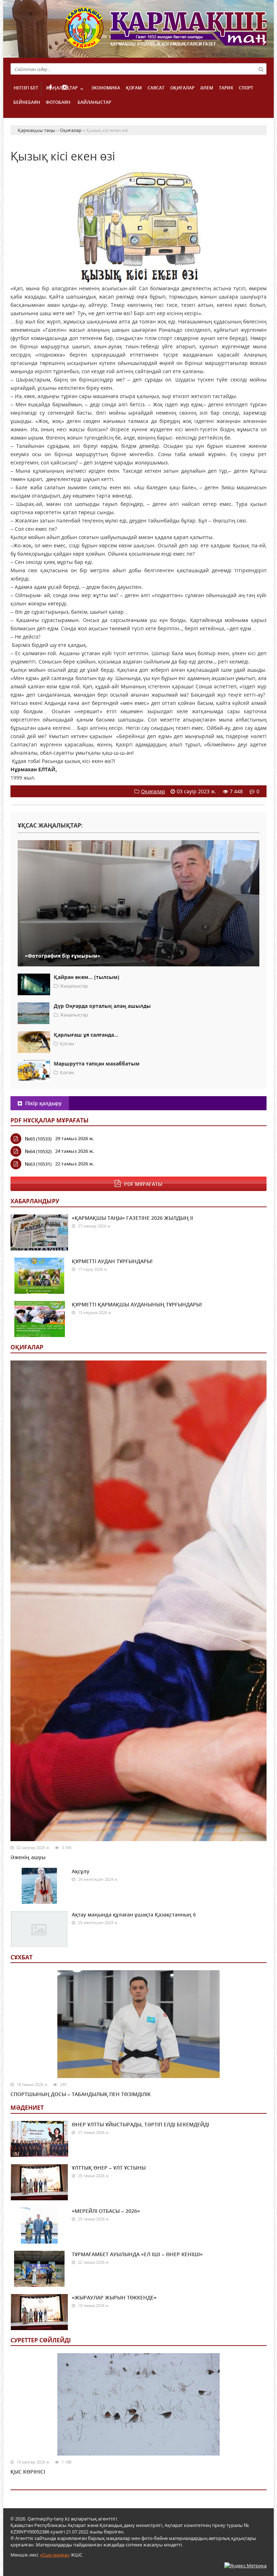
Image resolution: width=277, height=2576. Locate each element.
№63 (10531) (38, 1164)
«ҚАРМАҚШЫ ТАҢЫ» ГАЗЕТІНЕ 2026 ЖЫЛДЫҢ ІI (132, 1218)
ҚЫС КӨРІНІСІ (28, 2472)
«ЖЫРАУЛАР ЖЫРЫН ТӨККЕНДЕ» (114, 2297)
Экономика (106, 88)
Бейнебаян (27, 102)
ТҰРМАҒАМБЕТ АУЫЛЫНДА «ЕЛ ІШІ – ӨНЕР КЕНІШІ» (137, 2254)
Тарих (226, 88)
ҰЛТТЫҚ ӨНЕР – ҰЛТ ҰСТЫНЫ (109, 2168)
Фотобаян (58, 102)
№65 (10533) (38, 1139)
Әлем (207, 88)
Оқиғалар (182, 88)
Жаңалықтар (62, 88)
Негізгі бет (26, 88)
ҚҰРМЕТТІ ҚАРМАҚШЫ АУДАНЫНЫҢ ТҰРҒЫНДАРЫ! (137, 1304)
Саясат (156, 88)
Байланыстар (94, 102)
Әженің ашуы (28, 1857)
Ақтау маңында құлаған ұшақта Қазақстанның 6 (134, 1915)
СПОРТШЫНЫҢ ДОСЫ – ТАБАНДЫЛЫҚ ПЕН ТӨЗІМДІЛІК (81, 2094)
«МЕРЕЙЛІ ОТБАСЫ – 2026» (106, 2211)
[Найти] (261, 69)
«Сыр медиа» (55, 2555)
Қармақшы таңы (166, 32)
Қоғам (134, 88)
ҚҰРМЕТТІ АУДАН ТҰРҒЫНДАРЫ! (112, 1261)
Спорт (246, 88)
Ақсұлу (81, 1871)
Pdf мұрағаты (143, 1184)
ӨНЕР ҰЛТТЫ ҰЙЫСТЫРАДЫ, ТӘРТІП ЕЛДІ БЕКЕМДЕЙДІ (140, 2124)
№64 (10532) (38, 1151)
